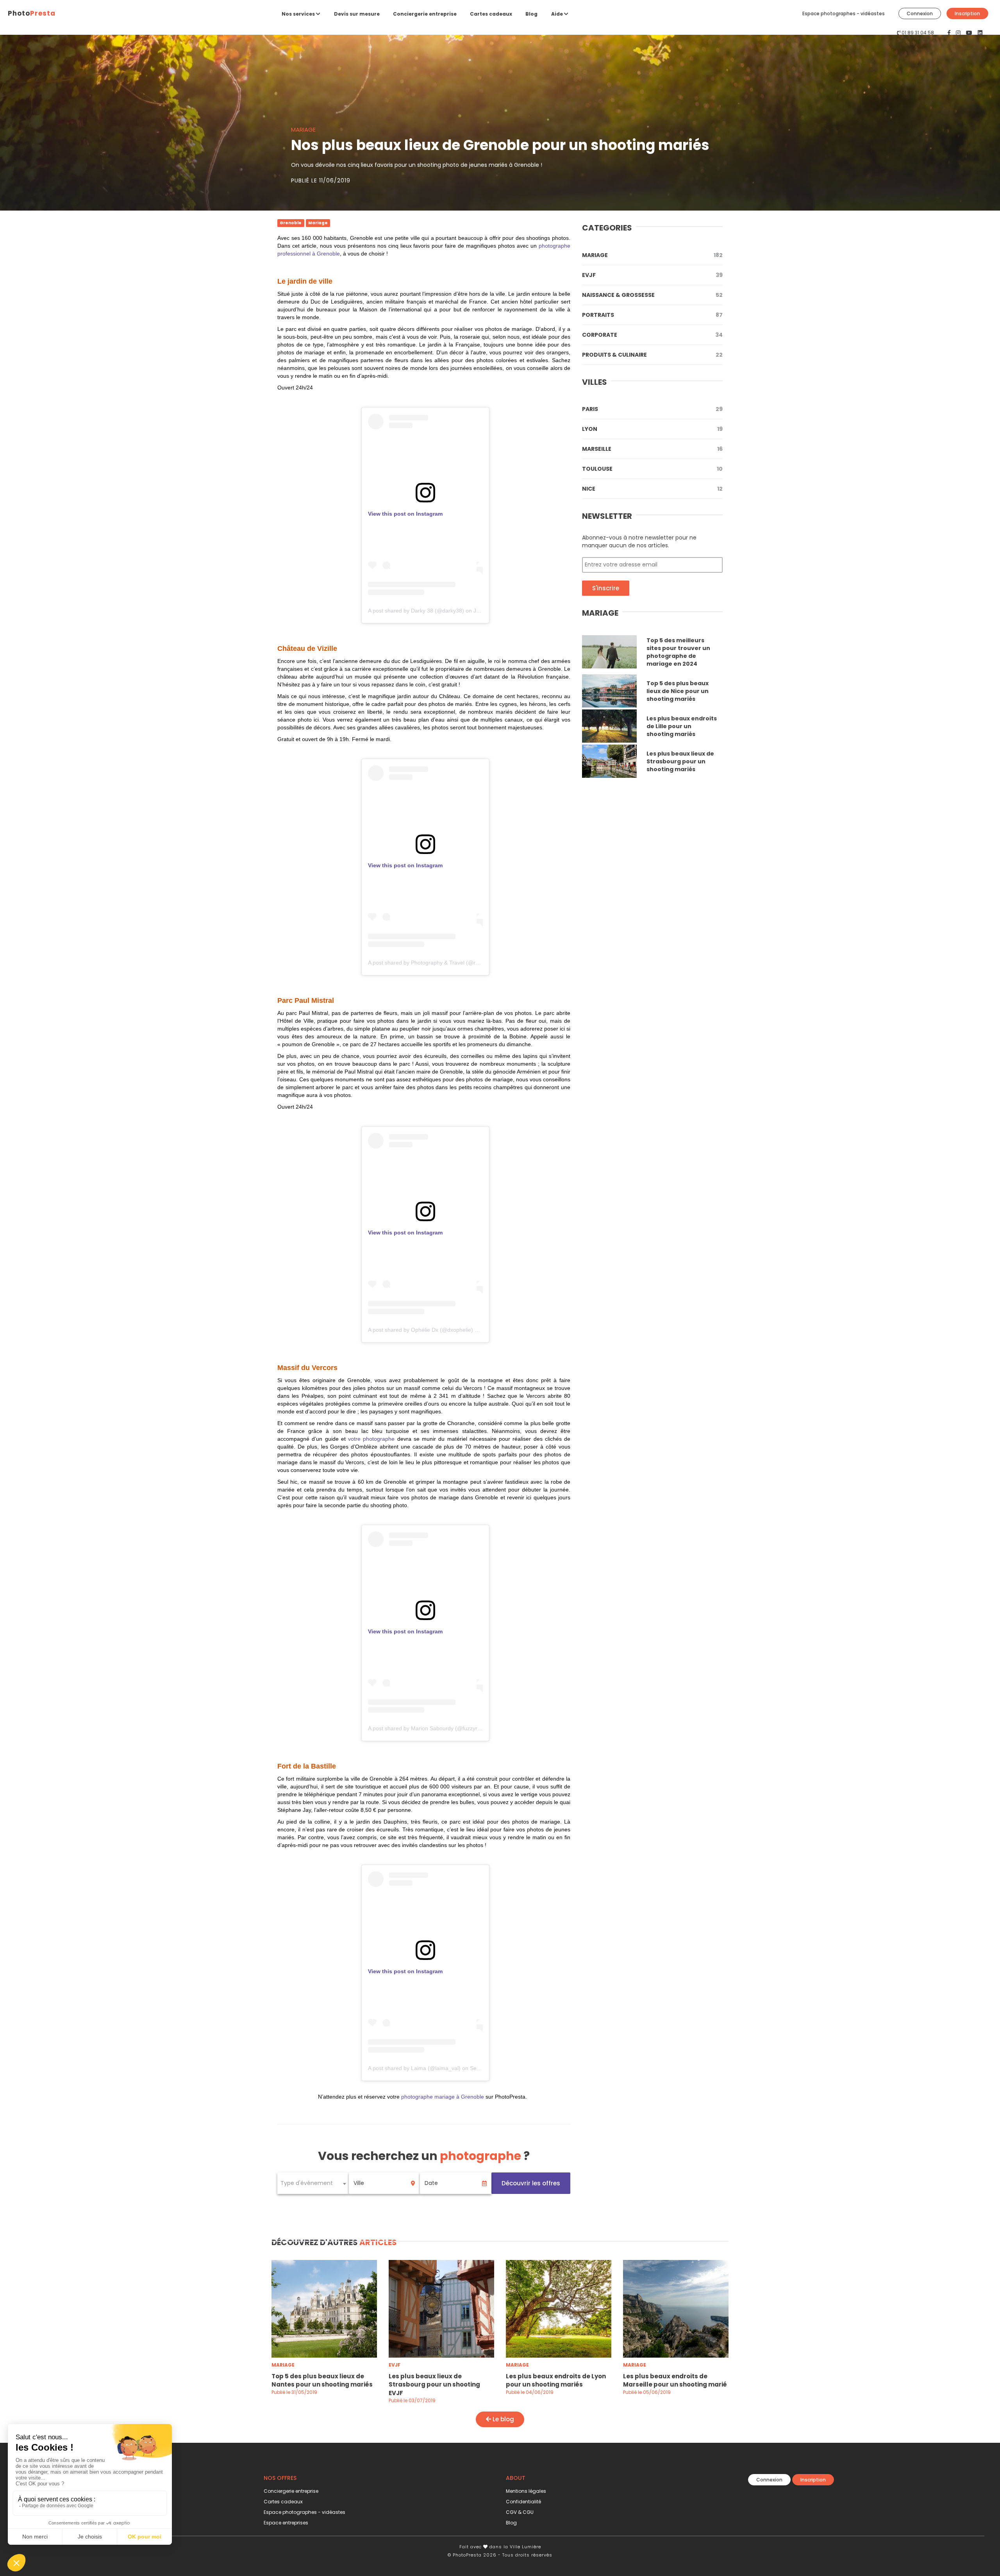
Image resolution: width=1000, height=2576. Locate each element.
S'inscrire (606, 588)
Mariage (652, 255)
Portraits (652, 315)
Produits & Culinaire (652, 355)
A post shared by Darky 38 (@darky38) (416, 611)
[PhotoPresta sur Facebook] (950, 33)
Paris (652, 409)
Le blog (503, 2419)
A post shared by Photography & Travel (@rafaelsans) (435, 963)
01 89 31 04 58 (918, 33)
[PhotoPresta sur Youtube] (970, 33)
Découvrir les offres (531, 2183)
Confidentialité (523, 2502)
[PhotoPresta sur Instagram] (959, 33)
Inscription (967, 13)
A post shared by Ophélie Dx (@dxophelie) (421, 1330)
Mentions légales (526, 2491)
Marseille (652, 449)
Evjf (652, 275)
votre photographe (371, 1439)
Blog (531, 14)
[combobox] (313, 2183)
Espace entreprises (286, 2523)
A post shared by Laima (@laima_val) (414, 2068)
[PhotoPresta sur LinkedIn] (980, 33)
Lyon (652, 429)
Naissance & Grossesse (652, 295)
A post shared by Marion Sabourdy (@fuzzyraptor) (430, 1728)
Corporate (652, 335)
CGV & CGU (520, 2512)
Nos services (299, 14)
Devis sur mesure (357, 14)
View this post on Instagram (405, 514)
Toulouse (652, 469)
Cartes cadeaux (491, 14)
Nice (652, 489)
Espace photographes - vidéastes (844, 13)
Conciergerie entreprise (425, 14)
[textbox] (313, 2183)
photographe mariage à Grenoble (443, 2097)
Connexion (920, 13)
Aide (558, 14)
